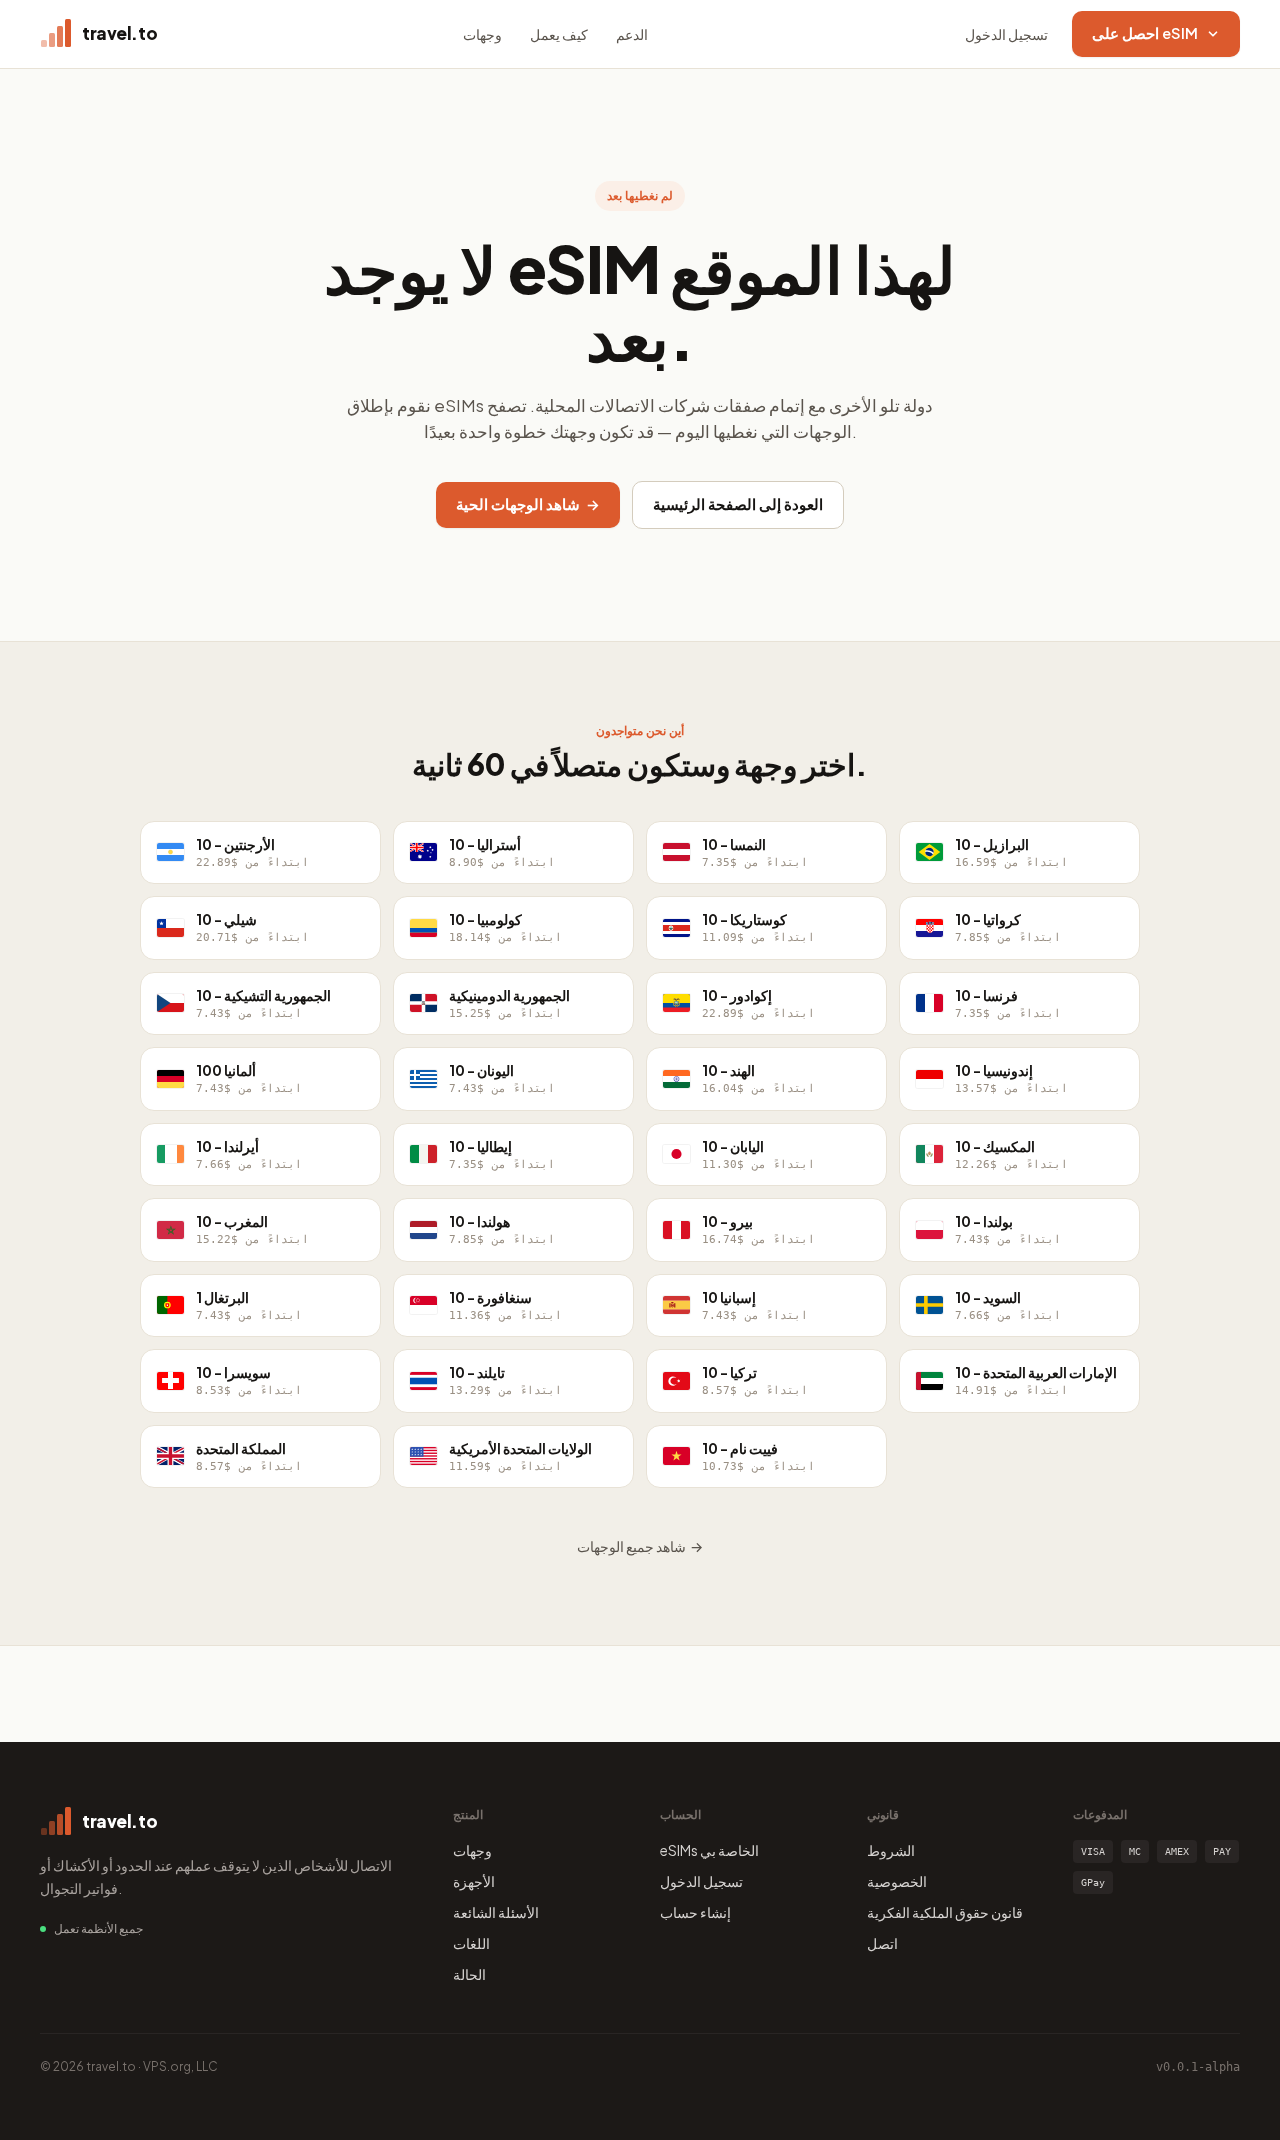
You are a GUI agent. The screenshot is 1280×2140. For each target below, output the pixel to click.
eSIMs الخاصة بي (709, 1850)
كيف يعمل (559, 34)
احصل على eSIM (1145, 33)
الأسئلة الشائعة (496, 1912)
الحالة (469, 1974)
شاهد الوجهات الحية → (528, 504)
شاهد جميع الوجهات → (640, 1546)
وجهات (482, 34)
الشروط (891, 1850)
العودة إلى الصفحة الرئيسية (738, 504)
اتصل (882, 1943)
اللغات (471, 1943)
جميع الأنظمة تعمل (98, 1928)
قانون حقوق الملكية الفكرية (945, 1912)
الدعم (632, 34)
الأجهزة (474, 1881)
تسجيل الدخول (1006, 34)
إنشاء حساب (695, 1912)
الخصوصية (897, 1881)
